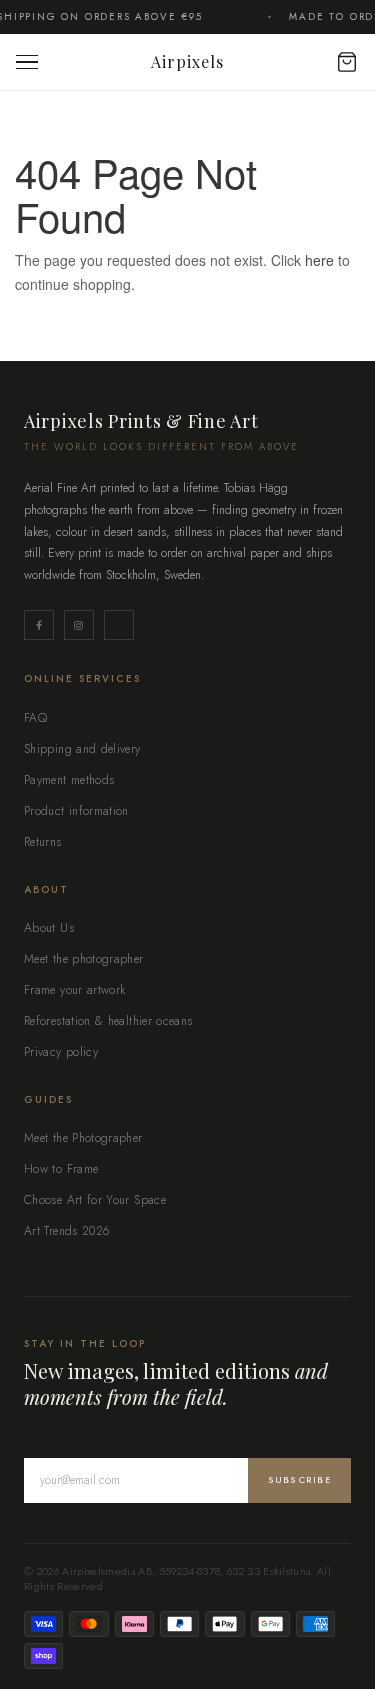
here (319, 260)
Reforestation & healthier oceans (108, 1021)
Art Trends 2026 (66, 1231)
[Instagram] (79, 625)
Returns (43, 842)
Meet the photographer (84, 959)
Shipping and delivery (82, 749)
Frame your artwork (74, 990)
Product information (76, 811)
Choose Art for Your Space (95, 1200)
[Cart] (337, 62)
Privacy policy (61, 1052)
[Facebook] (39, 625)
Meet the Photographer (83, 1138)
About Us (49, 928)
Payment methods (69, 780)
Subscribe (299, 1479)
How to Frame (61, 1169)
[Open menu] (32, 62)
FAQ (35, 718)
